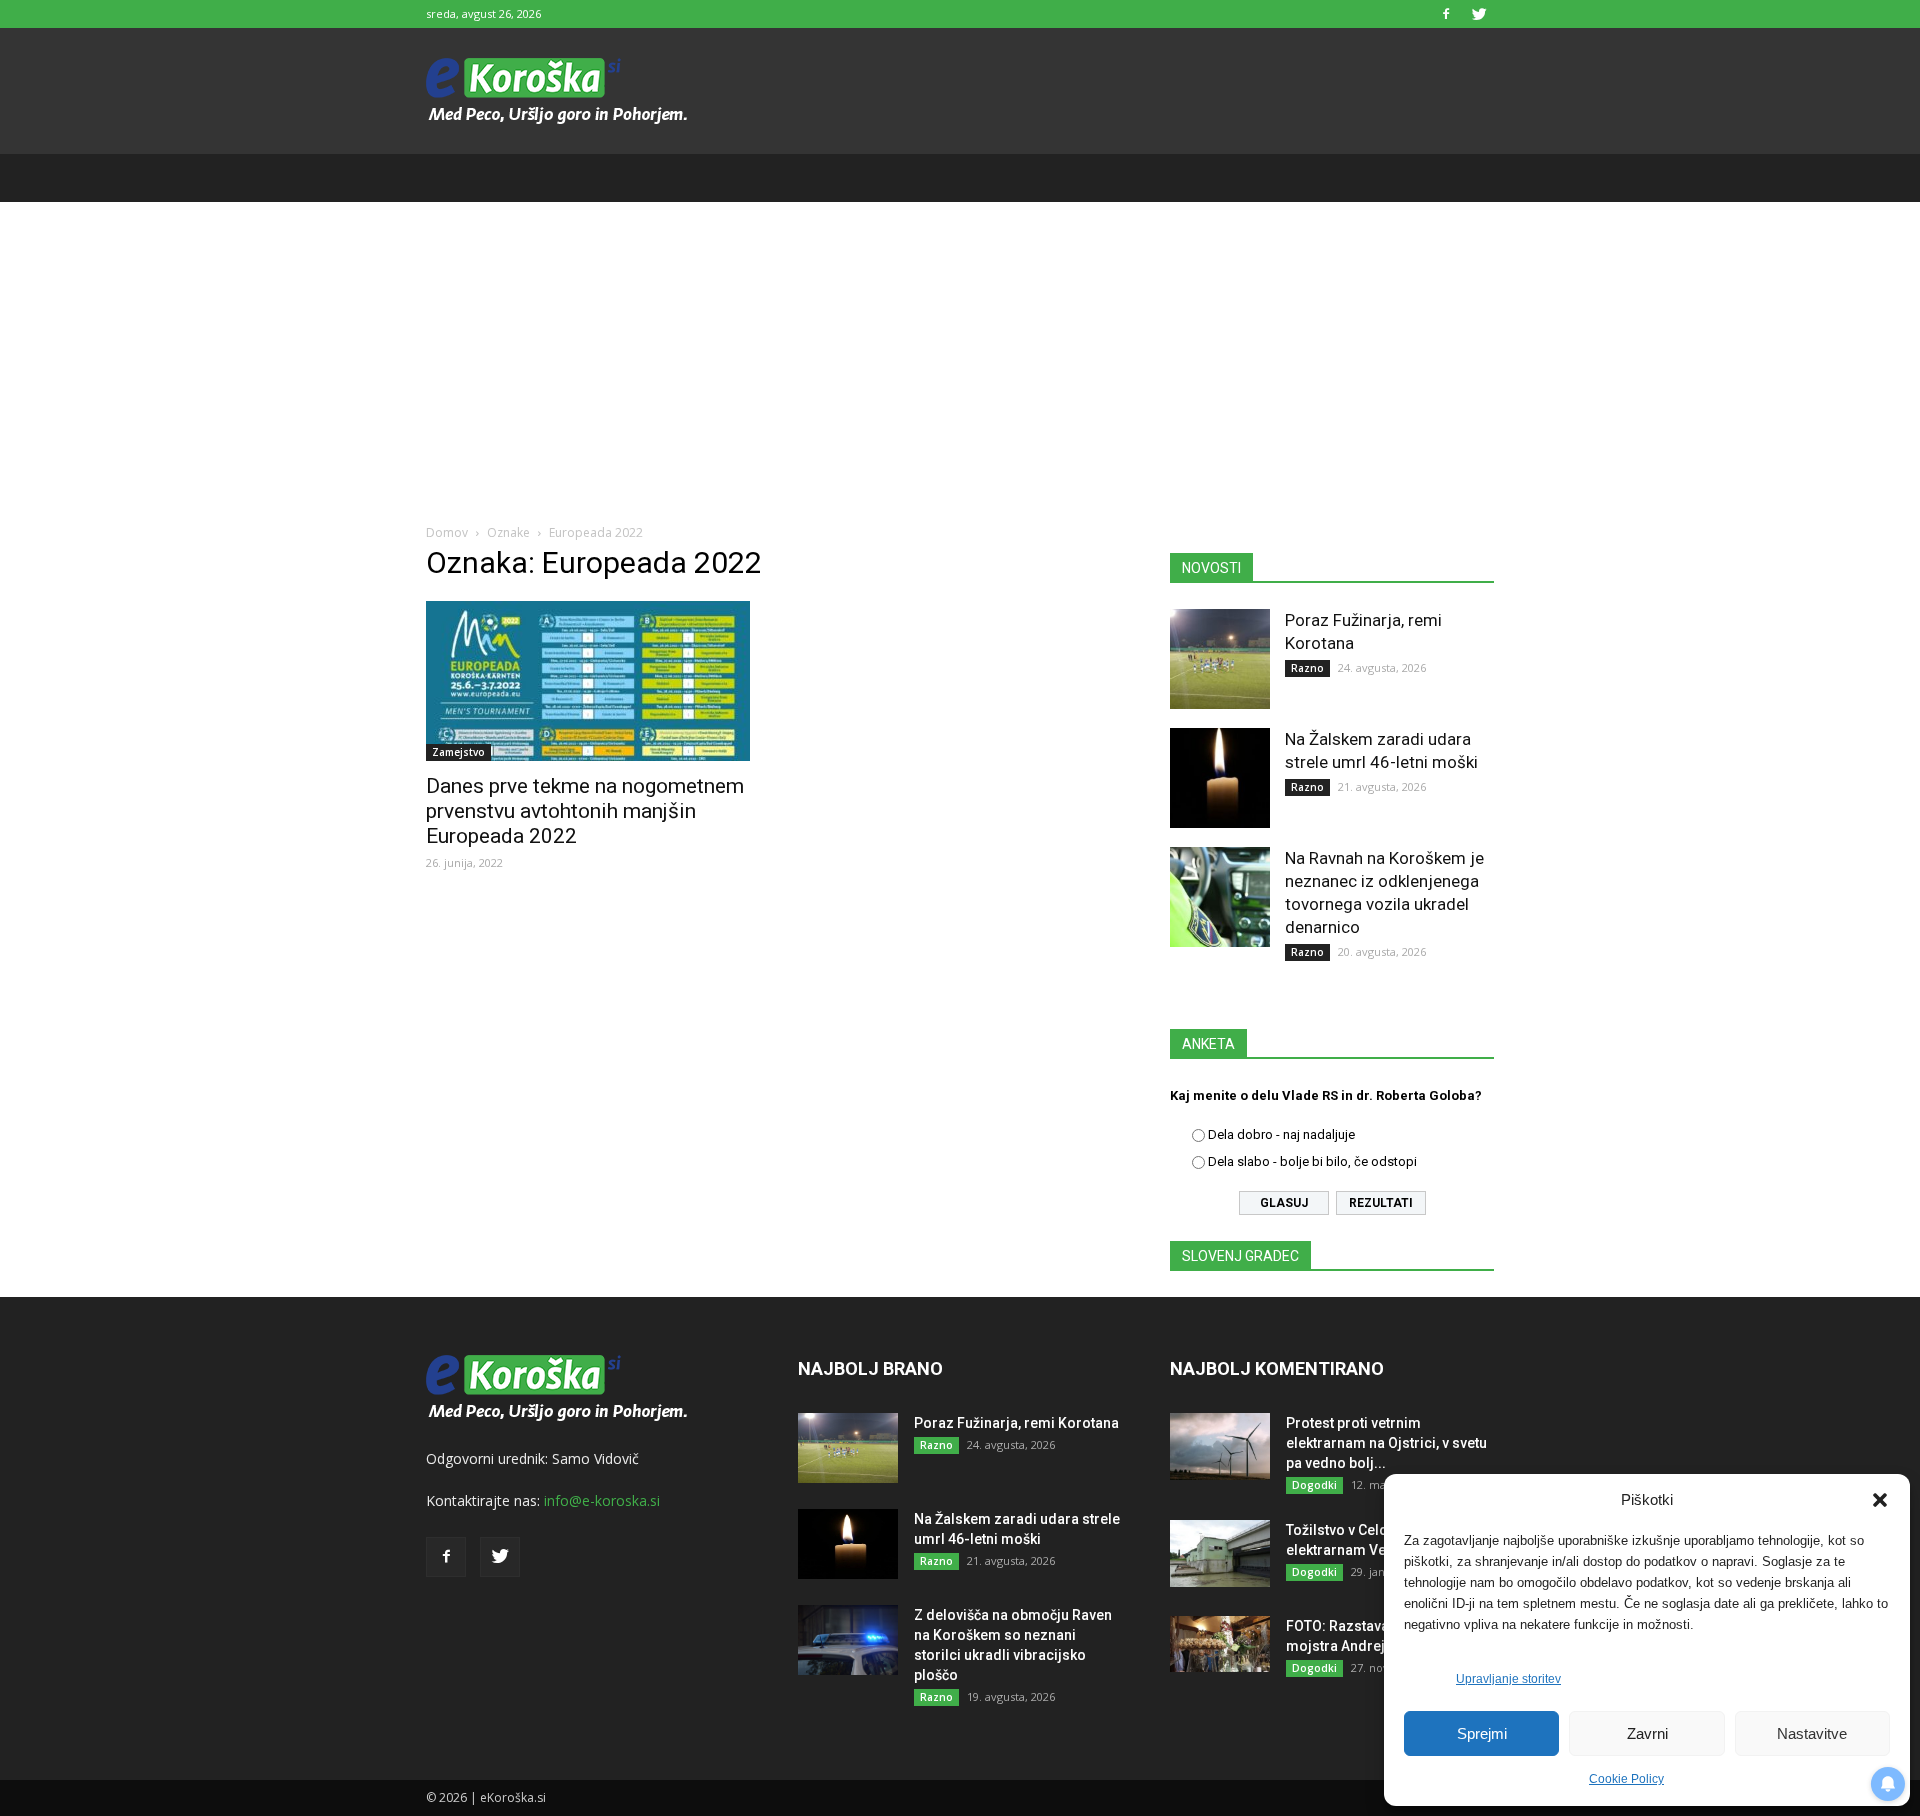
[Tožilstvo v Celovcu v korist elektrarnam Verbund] (1220, 1553)
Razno (1307, 668)
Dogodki (1314, 1485)
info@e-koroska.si (602, 1500)
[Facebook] (1446, 14)
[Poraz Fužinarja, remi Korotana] (1220, 659)
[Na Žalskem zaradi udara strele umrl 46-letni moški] (1220, 778)
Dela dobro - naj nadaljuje (1281, 1134)
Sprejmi (1482, 1733)
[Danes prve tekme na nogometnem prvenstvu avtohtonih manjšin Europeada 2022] (588, 681)
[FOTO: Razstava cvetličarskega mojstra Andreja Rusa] (1220, 1644)
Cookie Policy (1626, 1779)
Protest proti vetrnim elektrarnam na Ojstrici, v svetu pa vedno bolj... (1386, 1443)
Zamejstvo (458, 752)
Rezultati (1381, 1203)
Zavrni (1647, 1733)
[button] (1880, 1500)
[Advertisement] (960, 352)
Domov (447, 532)
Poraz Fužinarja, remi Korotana (1016, 1423)
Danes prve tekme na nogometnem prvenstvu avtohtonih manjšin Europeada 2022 (585, 811)
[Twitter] (1479, 14)
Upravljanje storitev (1508, 1679)
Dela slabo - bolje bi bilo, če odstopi (1312, 1161)
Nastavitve (1812, 1733)
